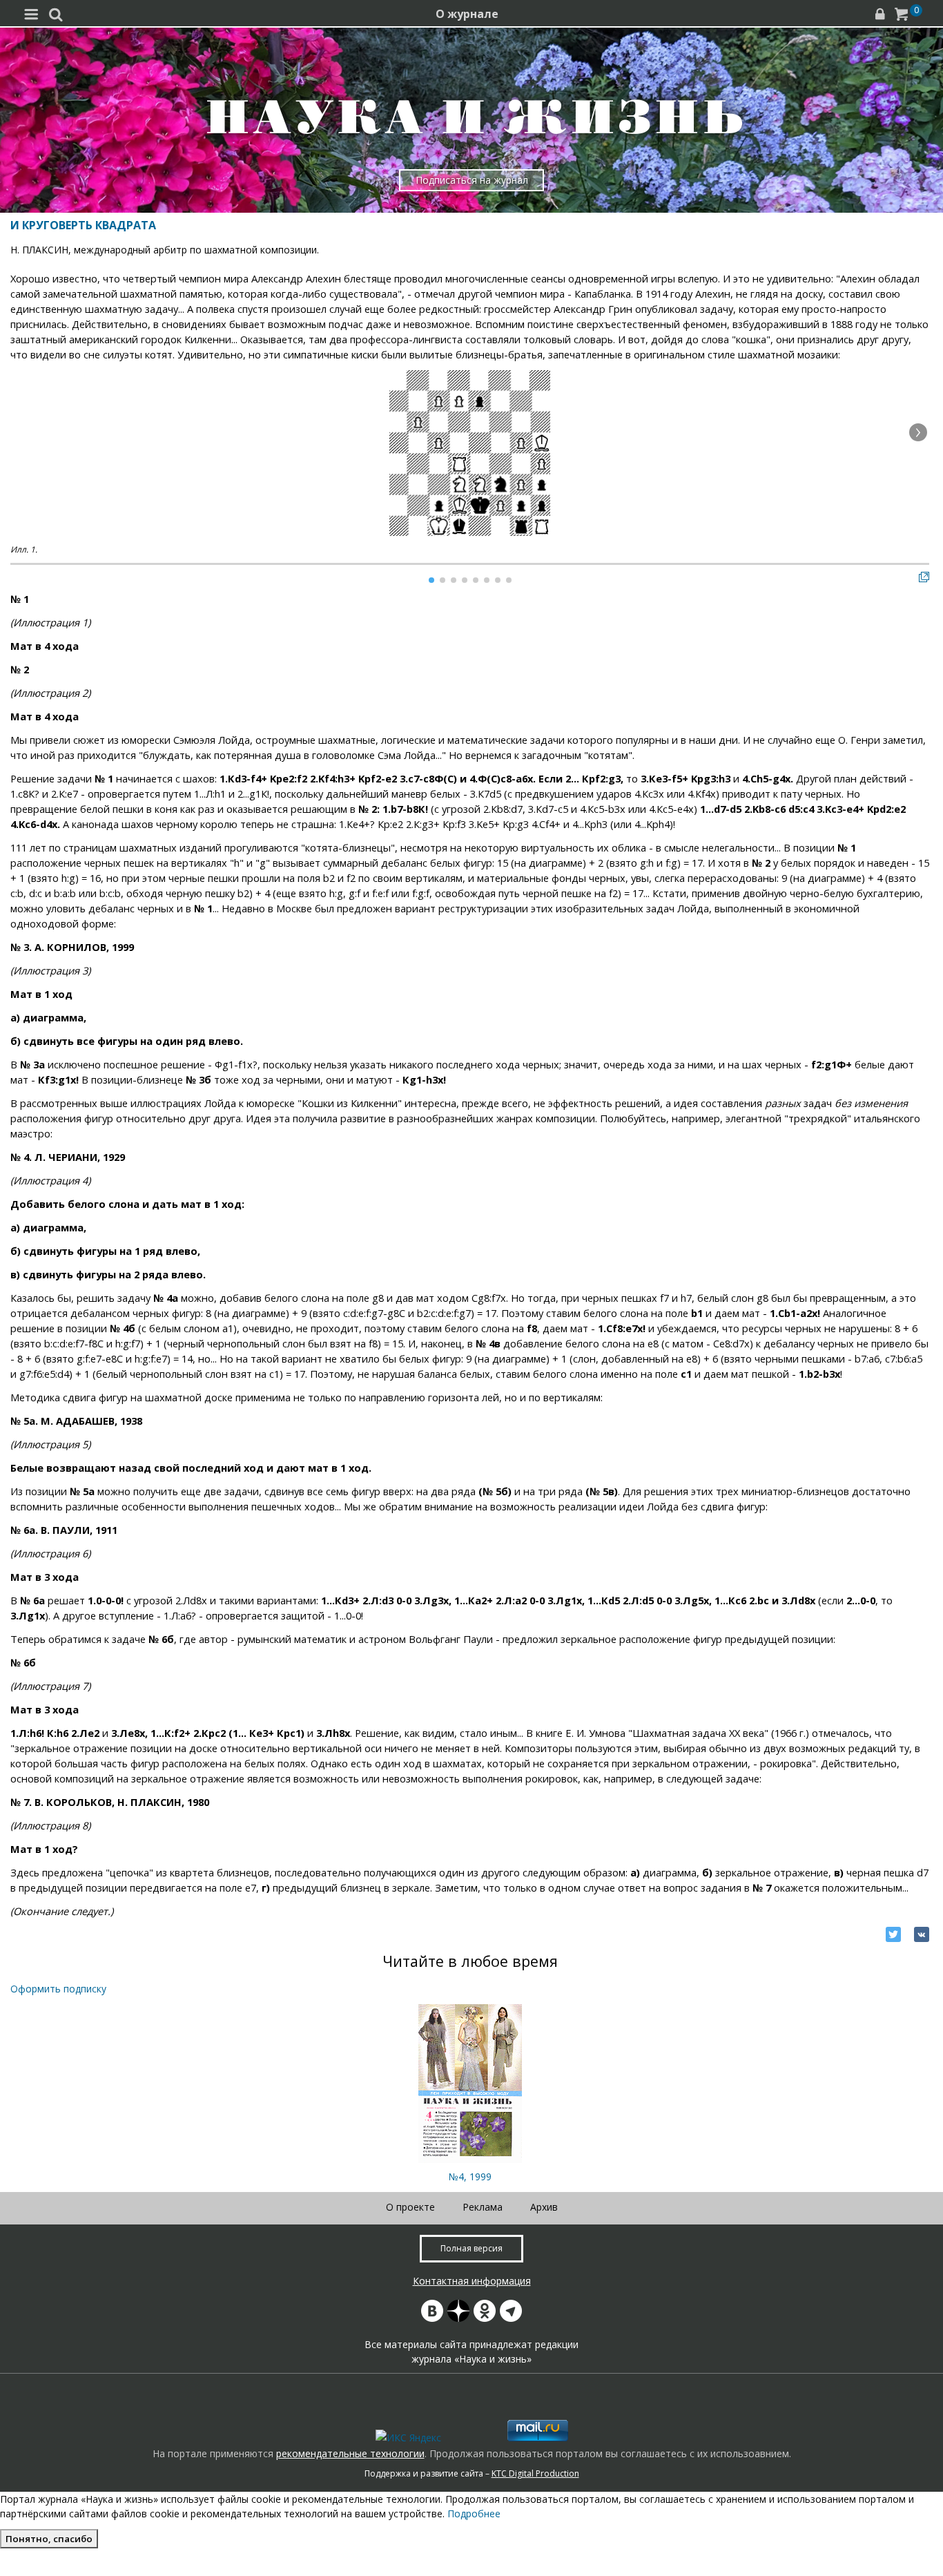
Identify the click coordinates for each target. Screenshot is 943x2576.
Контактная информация (472, 2281)
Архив (544, 2207)
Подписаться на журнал (472, 180)
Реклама (483, 2207)
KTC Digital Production (535, 2473)
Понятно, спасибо (49, 2539)
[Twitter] (893, 1934)
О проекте (410, 2207)
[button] (918, 432)
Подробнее (474, 2513)
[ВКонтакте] (922, 1934)
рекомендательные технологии (350, 2453)
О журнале (467, 14)
